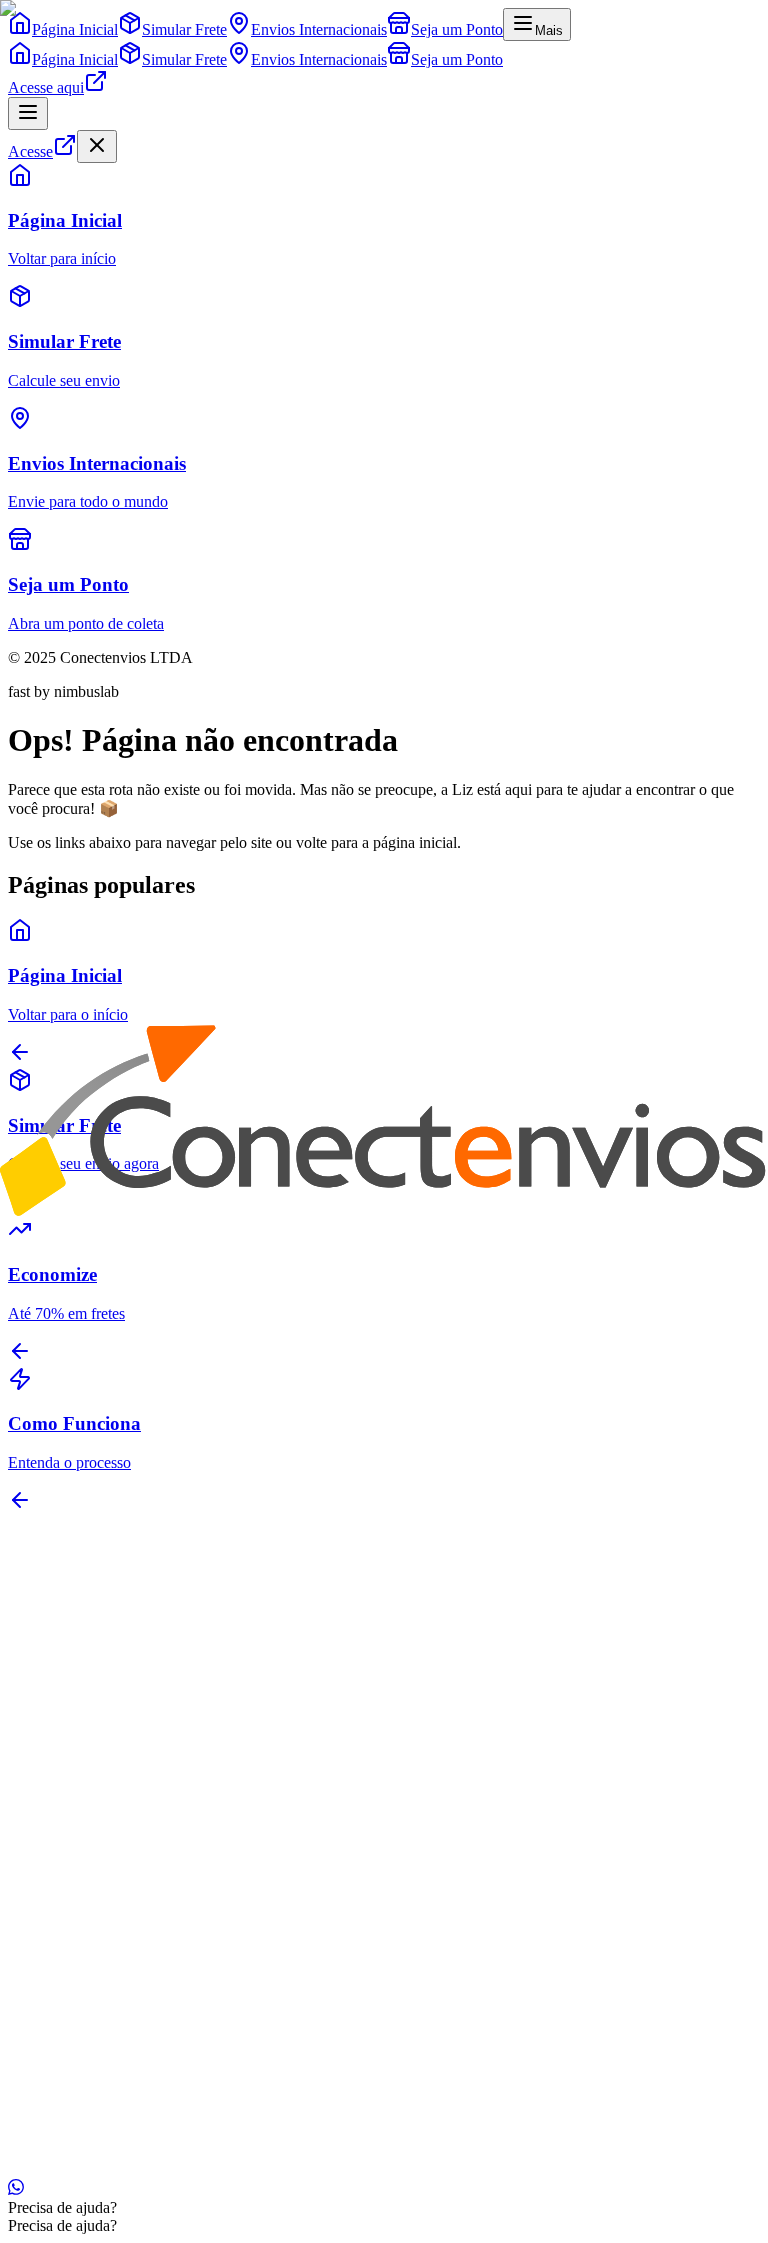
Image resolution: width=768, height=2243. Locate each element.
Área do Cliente (98, 2051)
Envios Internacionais (116, 1919)
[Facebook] (32, 1640)
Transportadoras (98, 1901)
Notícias (74, 1806)
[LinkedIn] (48, 1640)
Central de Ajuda (101, 1937)
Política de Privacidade (80, 2151)
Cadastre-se (84, 2069)
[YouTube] (64, 1640)
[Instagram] (16, 1640)
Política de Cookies (219, 2151)
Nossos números (100, 1752)
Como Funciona (99, 2033)
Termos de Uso (334, 2151)
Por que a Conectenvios (123, 1770)
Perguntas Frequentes (115, 2015)
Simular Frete (90, 1883)
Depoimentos (90, 1788)
